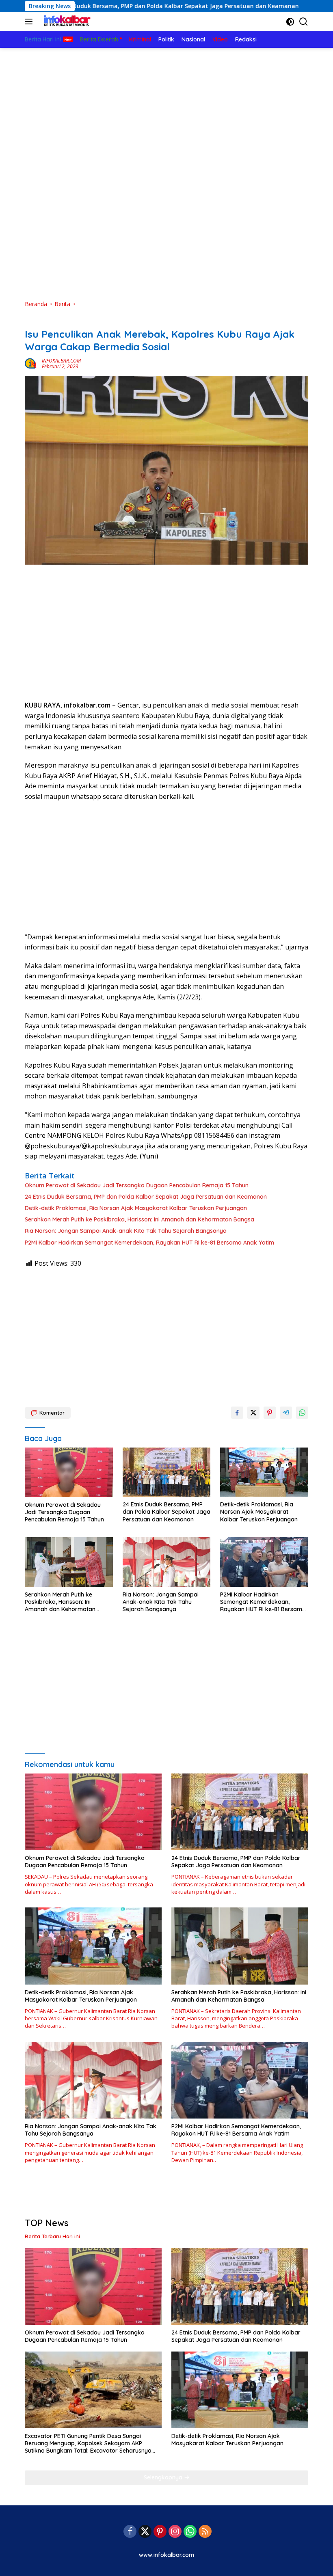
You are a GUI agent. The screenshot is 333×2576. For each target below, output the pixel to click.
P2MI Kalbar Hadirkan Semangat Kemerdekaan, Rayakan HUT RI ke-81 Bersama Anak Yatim (149, 1243)
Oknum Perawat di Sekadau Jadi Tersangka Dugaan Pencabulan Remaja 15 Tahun (137, 1185)
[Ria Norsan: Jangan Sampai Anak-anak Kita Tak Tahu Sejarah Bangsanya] (167, 1562)
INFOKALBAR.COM (61, 361)
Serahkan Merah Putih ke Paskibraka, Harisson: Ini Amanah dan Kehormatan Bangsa (139, 1219)
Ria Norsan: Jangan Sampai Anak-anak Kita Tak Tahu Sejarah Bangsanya (126, 1231)
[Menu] (30, 22)
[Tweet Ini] (253, 1413)
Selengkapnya (164, 2477)
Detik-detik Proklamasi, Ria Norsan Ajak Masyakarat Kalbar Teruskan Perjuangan (136, 1208)
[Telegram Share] (286, 1413)
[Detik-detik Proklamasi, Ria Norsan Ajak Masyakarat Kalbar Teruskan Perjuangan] (264, 1472)
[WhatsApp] (190, 2532)
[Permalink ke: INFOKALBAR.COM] (31, 363)
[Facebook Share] (237, 1413)
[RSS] (205, 2532)
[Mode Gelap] (290, 22)
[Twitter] (145, 2532)
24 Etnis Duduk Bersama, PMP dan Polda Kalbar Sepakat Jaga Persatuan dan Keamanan (146, 1197)
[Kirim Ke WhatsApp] (302, 1413)
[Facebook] (130, 2532)
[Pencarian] (304, 22)
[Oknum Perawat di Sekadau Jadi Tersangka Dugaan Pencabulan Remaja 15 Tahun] (69, 1472)
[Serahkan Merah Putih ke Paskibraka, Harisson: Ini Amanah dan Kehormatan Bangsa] (69, 1562)
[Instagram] (175, 2532)
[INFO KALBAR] (65, 22)
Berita (33, 321)
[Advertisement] (166, 109)
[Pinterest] (160, 2532)
